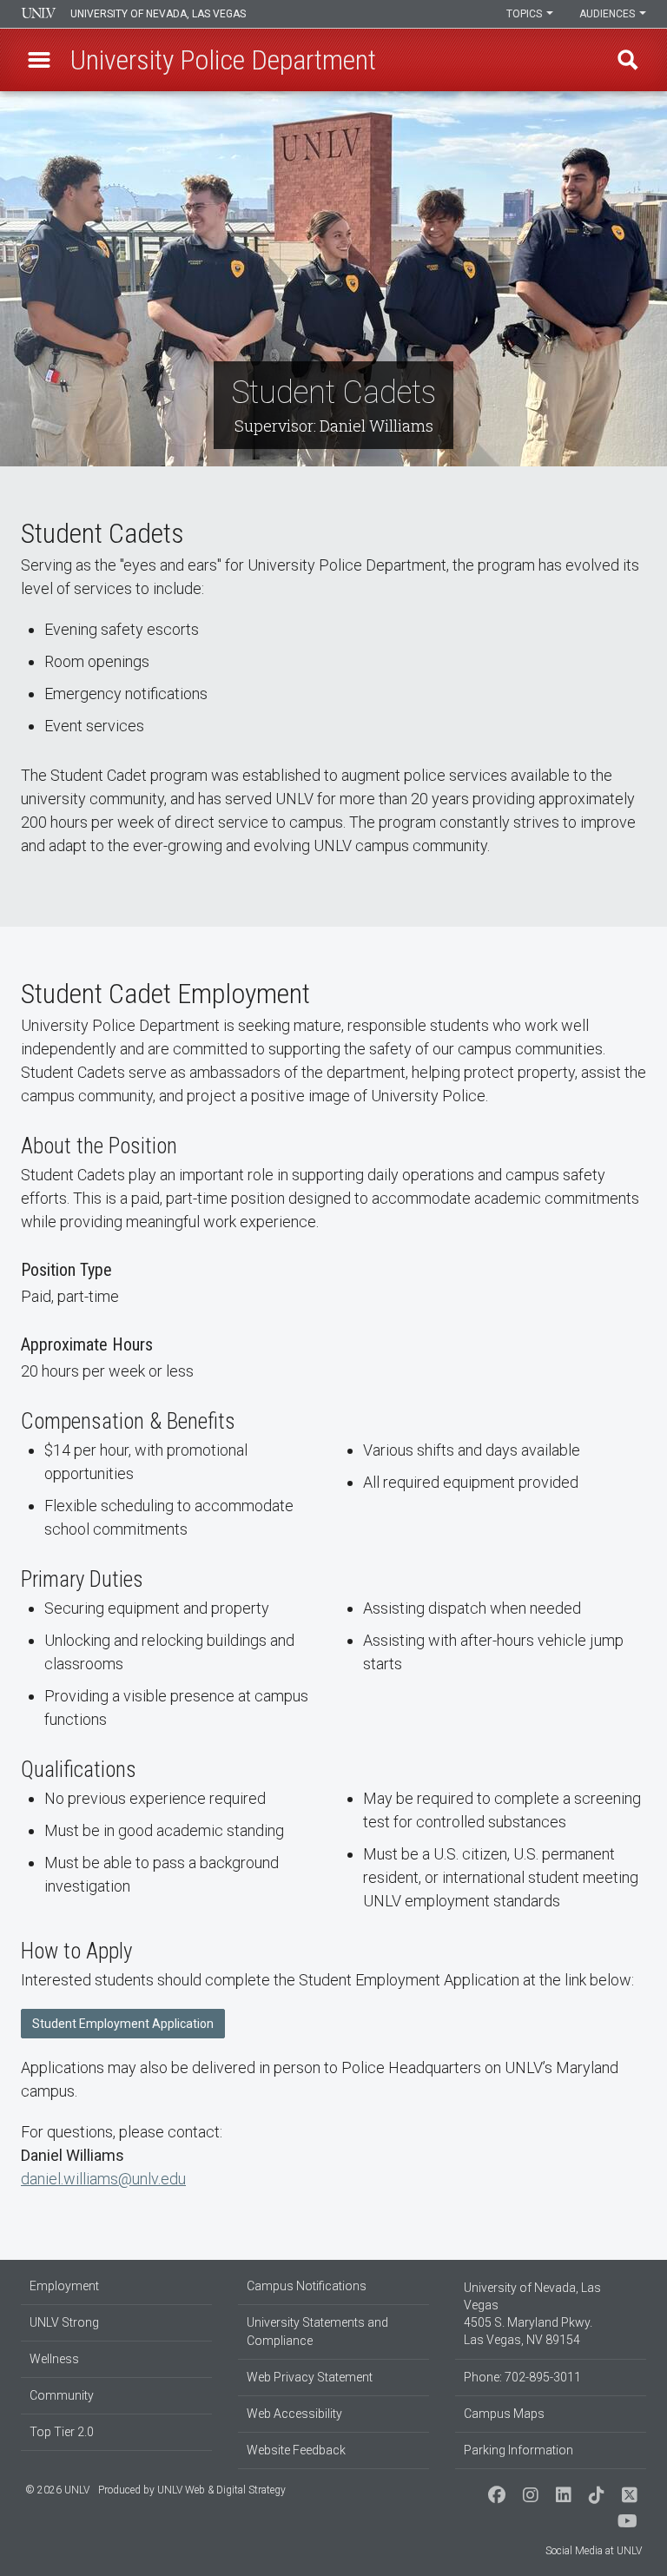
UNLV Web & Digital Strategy (221, 2490)
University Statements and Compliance (317, 2332)
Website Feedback (296, 2450)
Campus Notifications (307, 2286)
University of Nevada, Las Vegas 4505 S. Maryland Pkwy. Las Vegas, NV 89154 (532, 2314)
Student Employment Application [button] (123, 2024)
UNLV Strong (64, 2322)
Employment (64, 2286)
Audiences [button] (608, 14)
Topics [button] (525, 14)
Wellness (54, 2359)
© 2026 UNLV (57, 2490)
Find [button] (628, 60)
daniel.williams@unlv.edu (103, 2179)
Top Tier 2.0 (62, 2432)
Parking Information (518, 2450)
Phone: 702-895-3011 (522, 2377)
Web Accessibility (294, 2414)
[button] (39, 60)
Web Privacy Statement (310, 2377)
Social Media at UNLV (594, 2551)
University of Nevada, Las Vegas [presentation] (158, 14)
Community (62, 2395)
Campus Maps (504, 2414)
